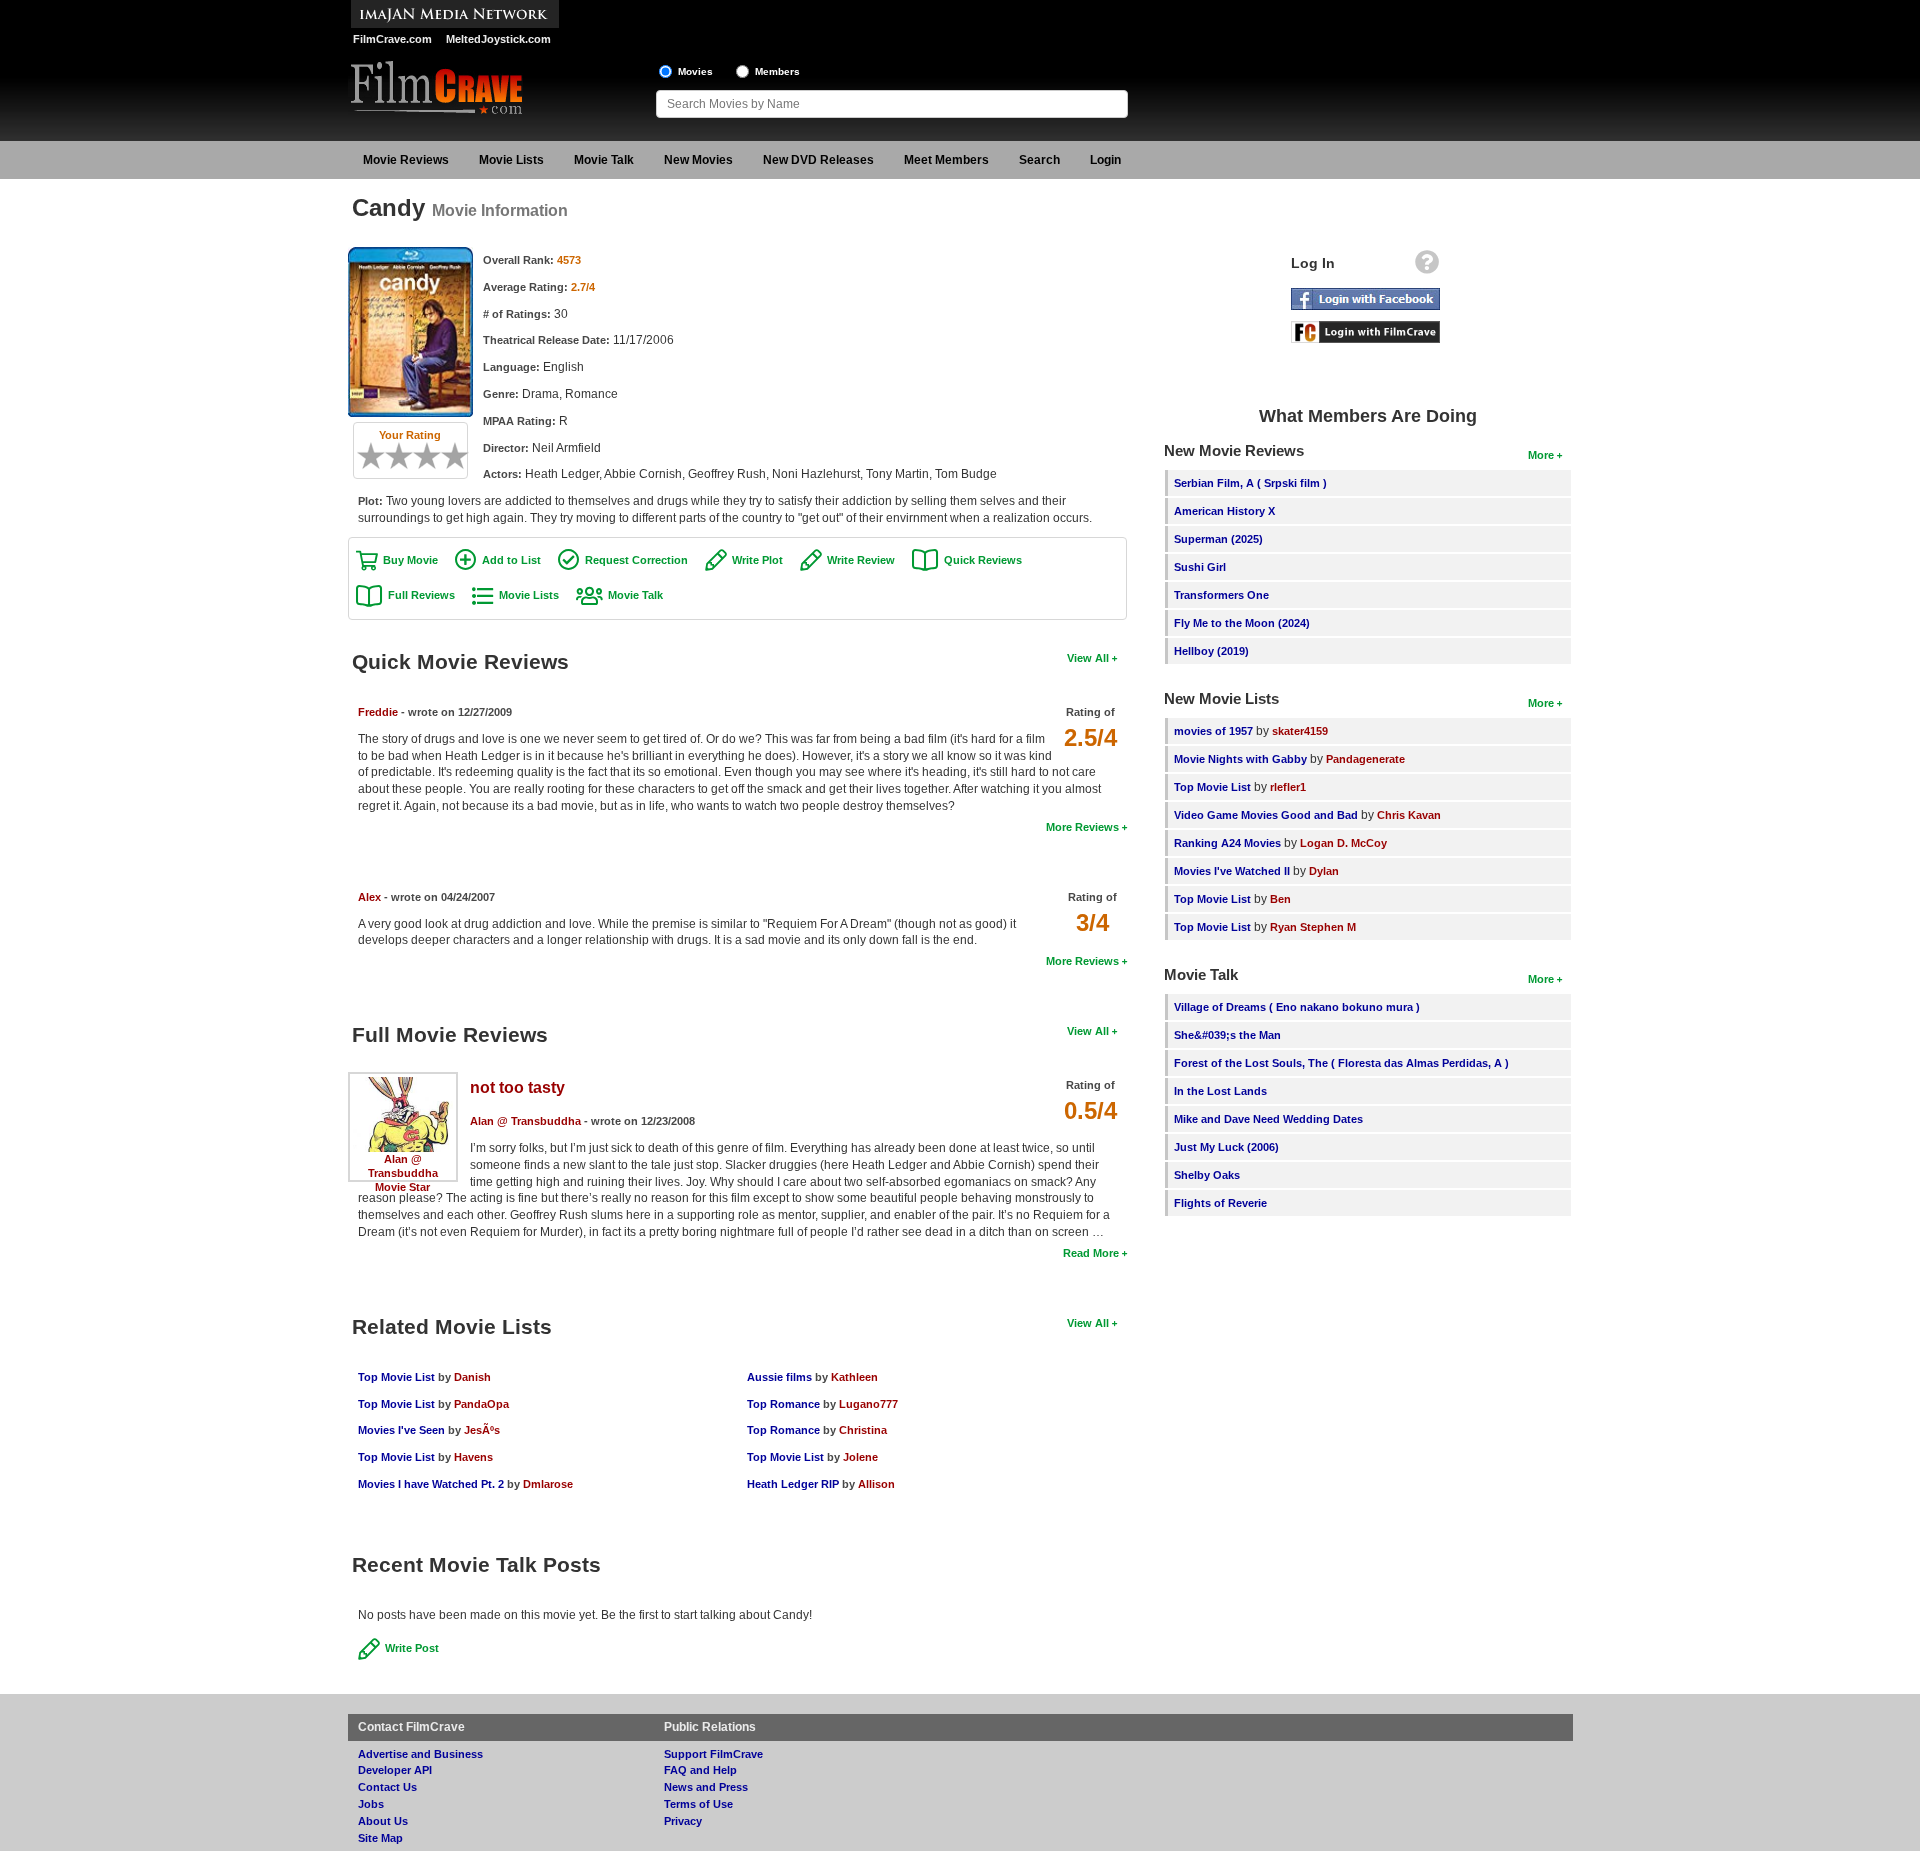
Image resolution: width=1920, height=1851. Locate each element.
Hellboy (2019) (1211, 651)
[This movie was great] (448, 456)
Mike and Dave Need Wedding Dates (1268, 1119)
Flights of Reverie (1220, 1203)
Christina (863, 1430)
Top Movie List (396, 1377)
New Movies (698, 160)
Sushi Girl (1200, 567)
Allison (876, 1484)
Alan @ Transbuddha (525, 1121)
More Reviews (1082, 827)
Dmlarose (548, 1484)
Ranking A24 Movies (1227, 843)
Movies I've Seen (401, 1430)
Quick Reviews (983, 560)
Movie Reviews (406, 160)
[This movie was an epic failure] (364, 456)
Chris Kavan (1409, 815)
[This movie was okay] (420, 456)
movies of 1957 (1213, 731)
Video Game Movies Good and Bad (1266, 815)
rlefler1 (1288, 787)
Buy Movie (410, 560)
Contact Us (387, 1787)
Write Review (861, 560)
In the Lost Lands (1220, 1091)
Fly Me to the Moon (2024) (1242, 623)
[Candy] (410, 254)
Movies (695, 71)
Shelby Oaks (1207, 1175)
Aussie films (779, 1377)
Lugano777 (868, 1404)
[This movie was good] (434, 456)
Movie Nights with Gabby (1240, 759)
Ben (1280, 899)
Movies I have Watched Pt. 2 (431, 1484)
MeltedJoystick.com (498, 39)
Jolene (860, 1457)
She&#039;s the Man (1227, 1035)
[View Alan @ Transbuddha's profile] (403, 1084)
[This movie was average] (406, 456)
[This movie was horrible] (378, 456)
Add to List (511, 560)
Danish (472, 1377)
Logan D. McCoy (1343, 843)
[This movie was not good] (392, 456)
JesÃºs (482, 1430)
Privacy (683, 1821)
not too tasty (517, 1087)
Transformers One (1221, 595)
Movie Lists (511, 160)
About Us (383, 1821)
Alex (369, 897)
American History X (1224, 511)
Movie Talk (604, 160)
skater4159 (1300, 731)
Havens (473, 1457)
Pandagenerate (1365, 759)
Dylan (1324, 871)
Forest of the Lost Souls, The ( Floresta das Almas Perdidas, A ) (1341, 1063)
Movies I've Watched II (1232, 871)
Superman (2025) (1218, 539)
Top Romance (783, 1404)
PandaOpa (481, 1404)
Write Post (412, 1648)
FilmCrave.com (392, 39)
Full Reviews (421, 595)
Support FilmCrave (713, 1754)
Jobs (371, 1804)
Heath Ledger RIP (793, 1484)
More (1541, 455)
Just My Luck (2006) (1226, 1147)
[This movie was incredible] (462, 456)
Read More (1091, 1253)
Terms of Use (698, 1804)
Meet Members (946, 160)
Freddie (378, 712)
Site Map (380, 1838)
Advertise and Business (420, 1754)
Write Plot (757, 560)
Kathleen (854, 1377)
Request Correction (636, 560)
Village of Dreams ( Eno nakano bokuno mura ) (1297, 1007)
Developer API (395, 1770)
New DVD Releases (818, 160)
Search (1039, 160)
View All (1088, 658)
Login (1105, 160)
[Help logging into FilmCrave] (1427, 267)
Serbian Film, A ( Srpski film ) (1250, 483)
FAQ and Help (700, 1770)
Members (777, 71)
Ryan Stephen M (1313, 927)
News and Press (706, 1787)
